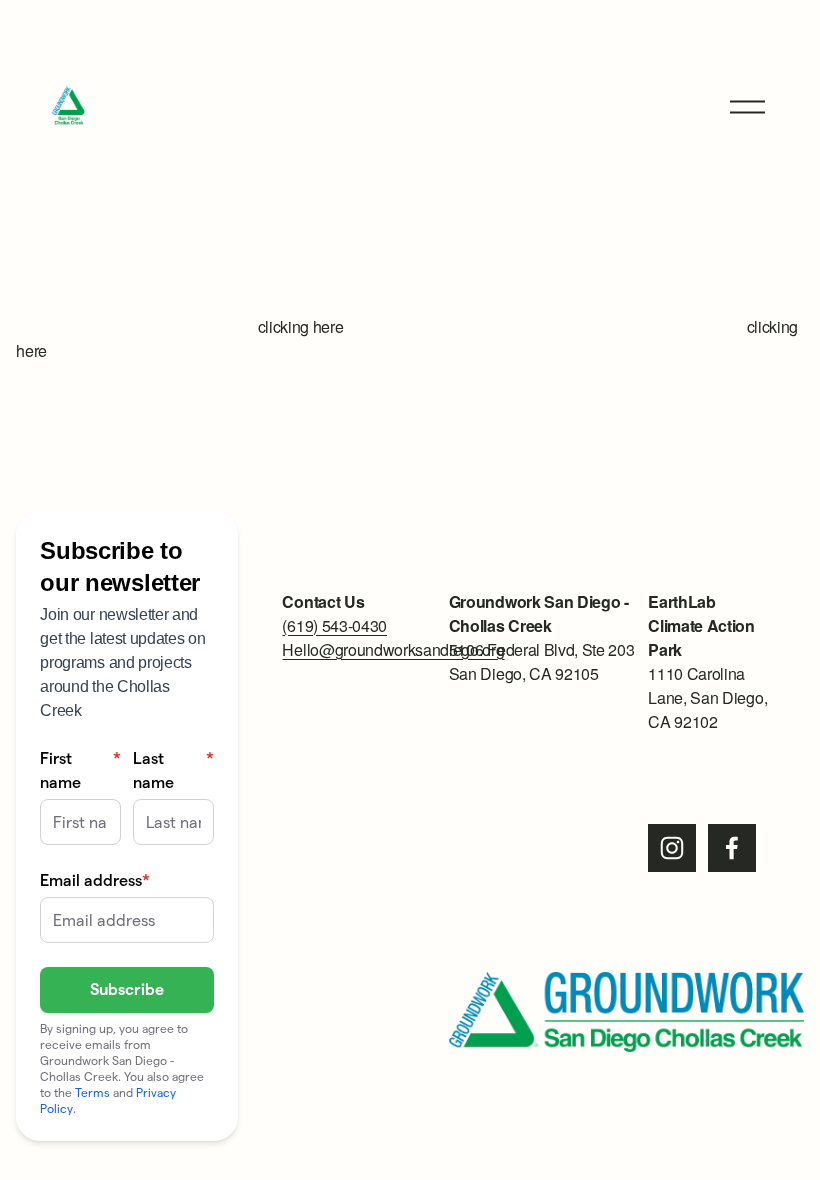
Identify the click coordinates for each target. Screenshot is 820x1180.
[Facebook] (732, 848)
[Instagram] (672, 848)
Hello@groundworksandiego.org (393, 649)
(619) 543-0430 (334, 625)
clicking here (301, 326)
